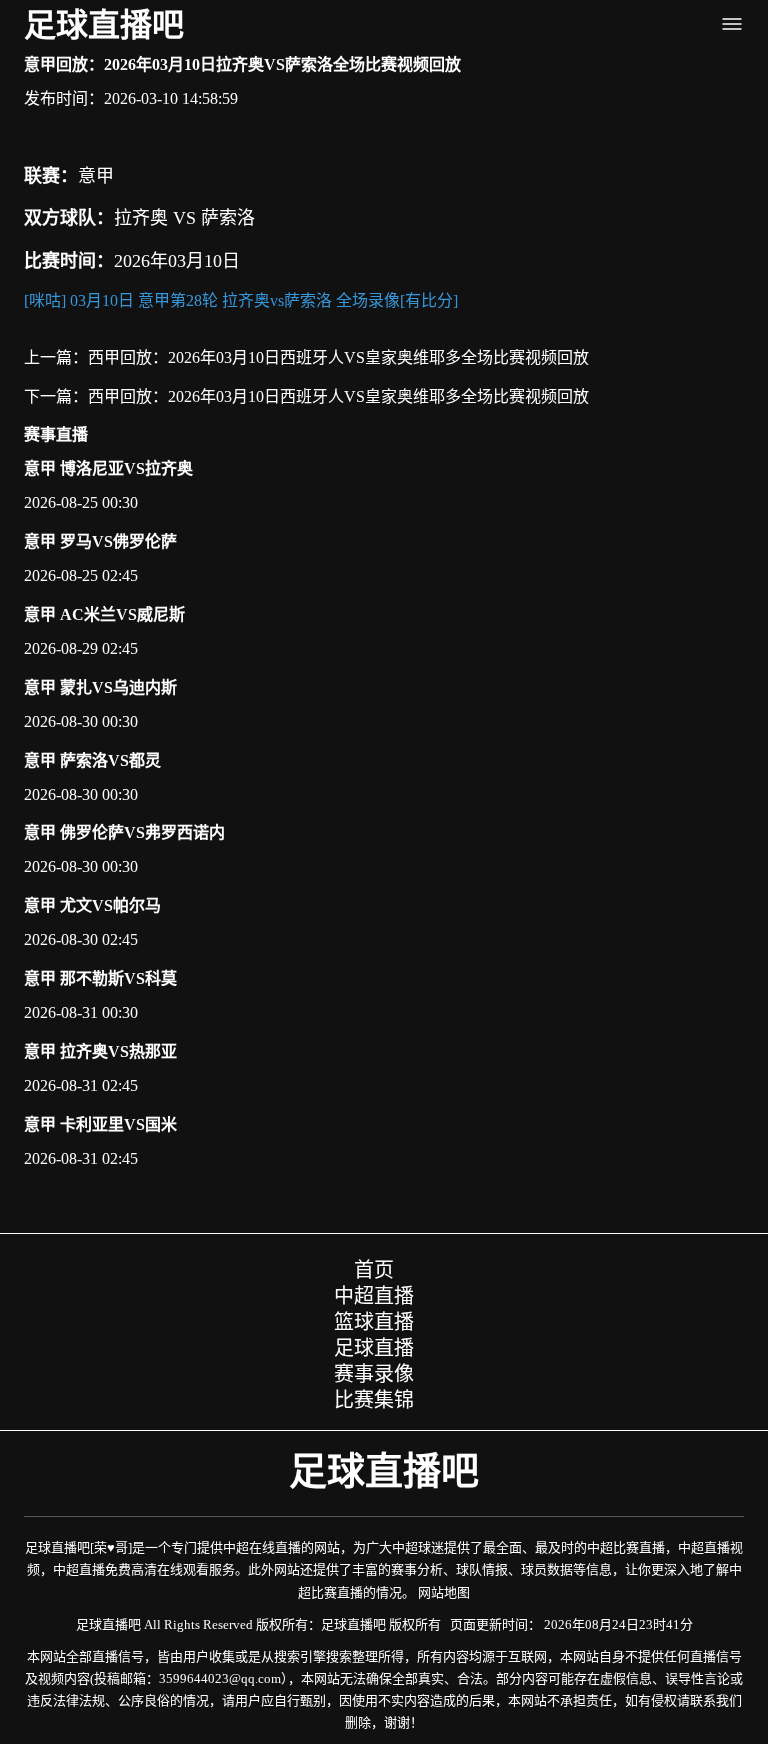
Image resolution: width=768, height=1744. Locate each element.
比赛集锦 (374, 1400)
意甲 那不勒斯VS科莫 (100, 978)
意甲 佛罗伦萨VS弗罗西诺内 (124, 832)
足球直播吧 (104, 25)
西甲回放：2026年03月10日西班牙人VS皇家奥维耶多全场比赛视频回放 (338, 357)
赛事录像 (374, 1374)
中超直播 (374, 1296)
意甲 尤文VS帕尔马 (92, 905)
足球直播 (374, 1348)
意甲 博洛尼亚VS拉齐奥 (108, 468)
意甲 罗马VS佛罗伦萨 (100, 541)
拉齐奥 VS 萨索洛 (184, 218)
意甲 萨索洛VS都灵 (92, 760)
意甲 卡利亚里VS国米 (100, 1124)
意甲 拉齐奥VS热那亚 (100, 1051)
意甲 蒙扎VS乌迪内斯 (100, 687)
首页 (374, 1270)
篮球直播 (374, 1322)
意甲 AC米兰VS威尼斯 (104, 614)
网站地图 (444, 1592)
